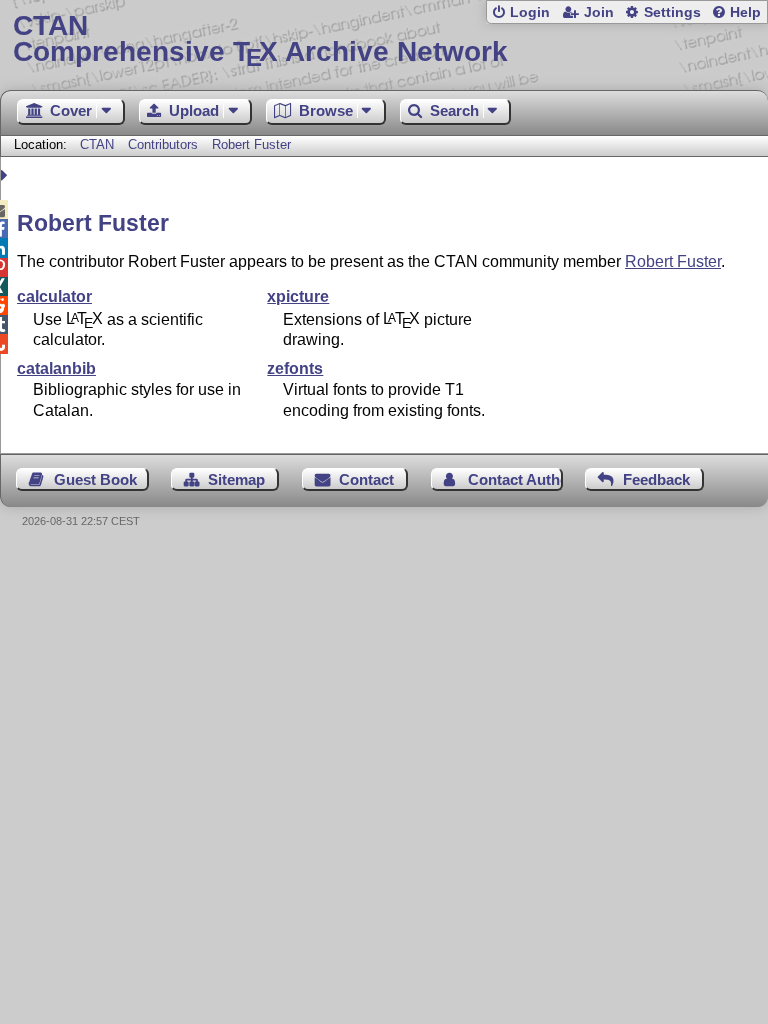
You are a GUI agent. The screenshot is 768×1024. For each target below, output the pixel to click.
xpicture (298, 296)
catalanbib (56, 368)
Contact (366, 479)
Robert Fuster (251, 144)
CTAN (97, 144)
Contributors (163, 144)
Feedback (656, 479)
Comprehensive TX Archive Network (260, 39)
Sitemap (236, 479)
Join (599, 12)
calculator (54, 296)
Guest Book (95, 479)
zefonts (295, 368)
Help (745, 12)
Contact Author (515, 479)
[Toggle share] (6, 175)
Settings (672, 12)
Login (530, 12)
